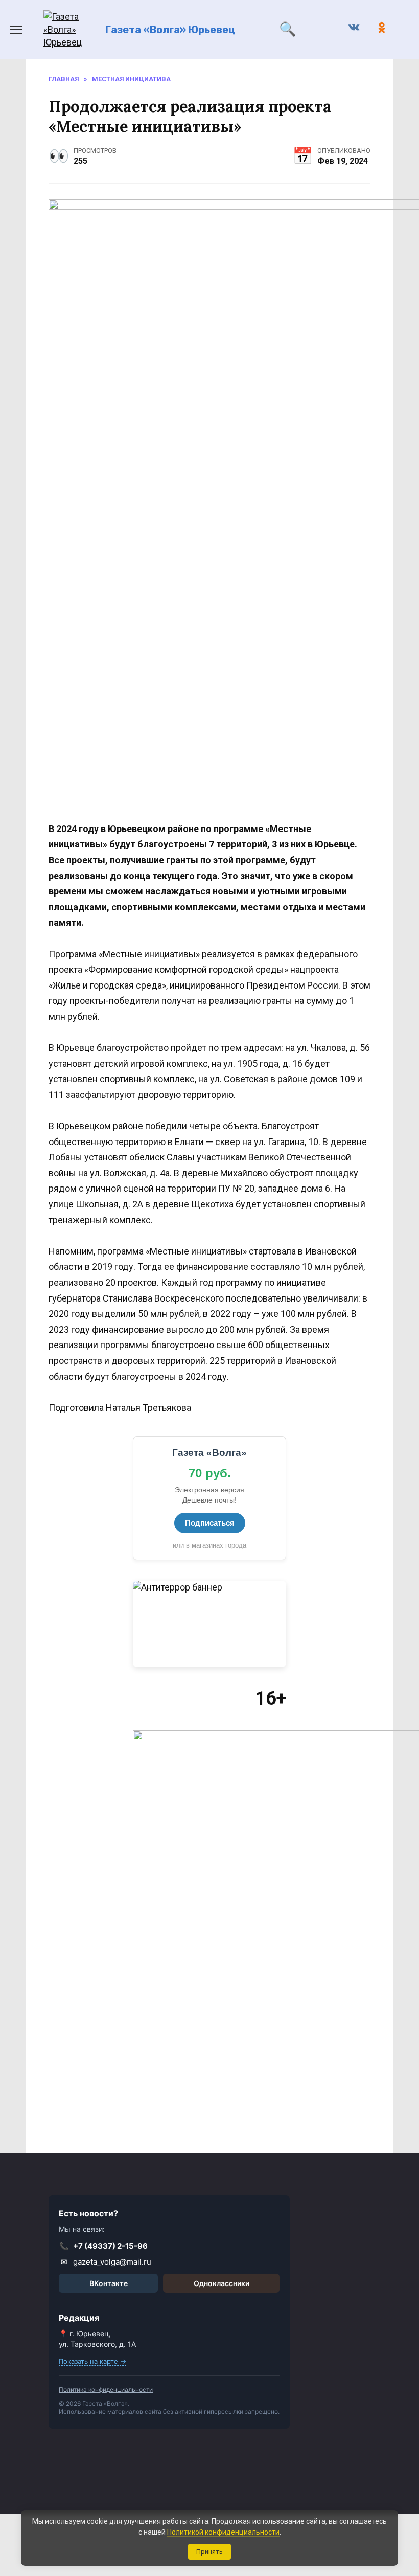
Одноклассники (222, 2283)
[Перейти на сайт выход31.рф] (209, 1624)
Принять (209, 2552)
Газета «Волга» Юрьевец (170, 30)
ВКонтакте (109, 2283)
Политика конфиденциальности (106, 2390)
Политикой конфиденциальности (223, 2532)
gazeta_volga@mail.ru (106, 2262)
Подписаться (210, 1523)
